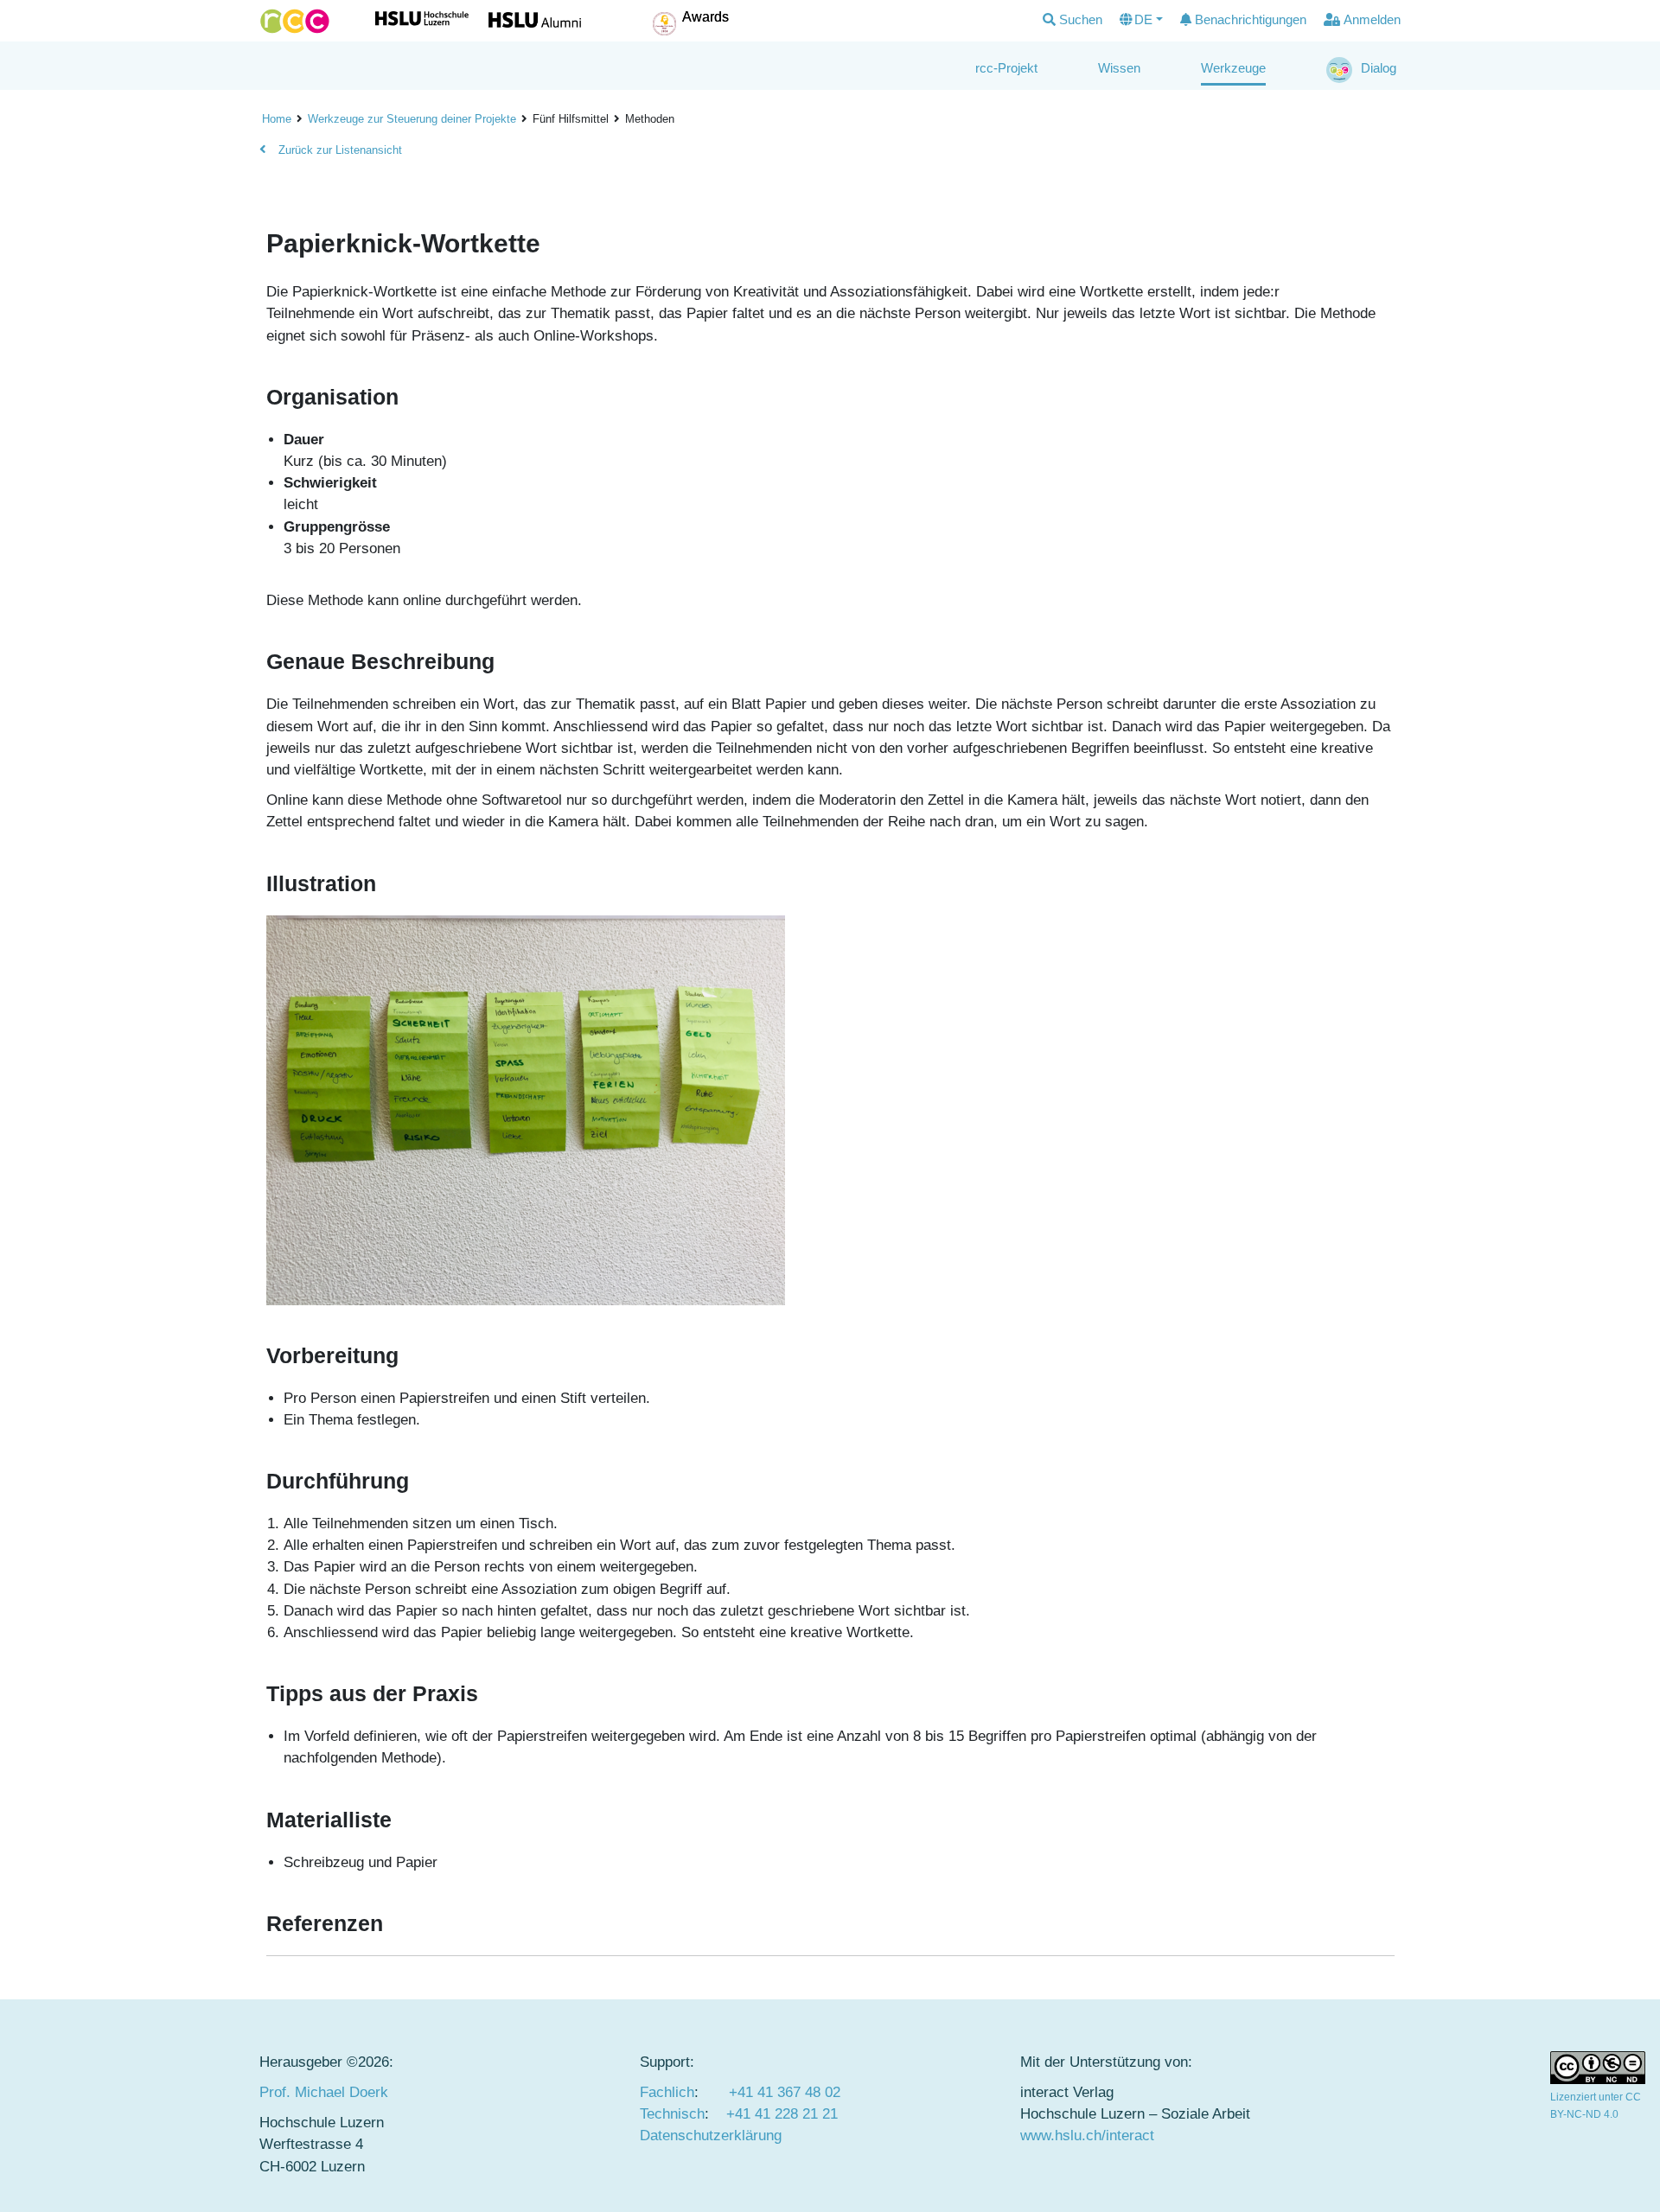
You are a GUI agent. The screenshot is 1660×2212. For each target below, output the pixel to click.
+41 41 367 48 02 (785, 2092)
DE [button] (1143, 19)
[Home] (295, 21)
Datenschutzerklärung (711, 2136)
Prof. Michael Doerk (324, 2092)
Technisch (672, 2114)
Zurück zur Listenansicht (338, 150)
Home (277, 119)
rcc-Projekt (1006, 68)
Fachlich (667, 2092)
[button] (1073, 21)
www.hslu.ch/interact (1087, 2136)
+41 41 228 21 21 (782, 2114)
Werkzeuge (1233, 68)
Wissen (1119, 68)
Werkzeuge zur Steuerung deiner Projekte (412, 119)
